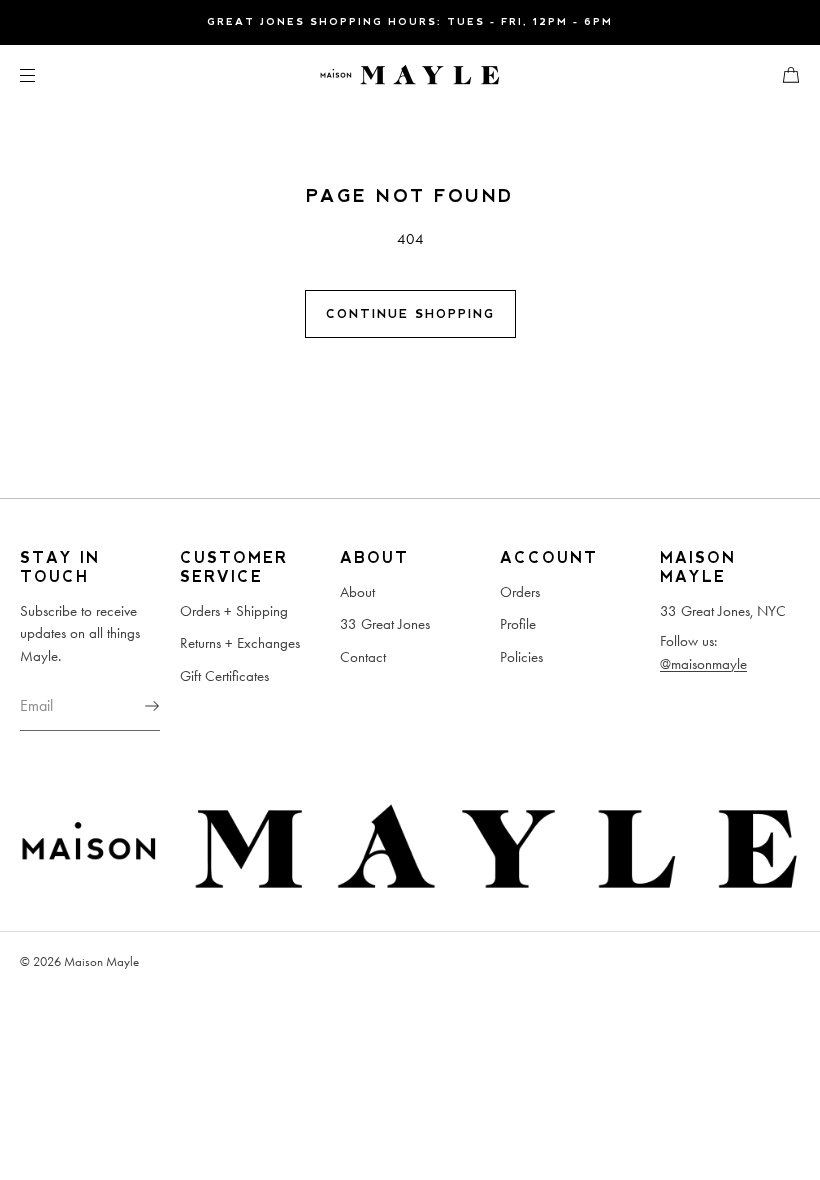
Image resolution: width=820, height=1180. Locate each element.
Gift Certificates (224, 676)
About (357, 592)
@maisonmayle (703, 664)
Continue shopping (410, 314)
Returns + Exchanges (240, 643)
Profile (518, 624)
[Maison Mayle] (410, 75)
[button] (783, 74)
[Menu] (44, 74)
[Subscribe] (135, 706)
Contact (363, 657)
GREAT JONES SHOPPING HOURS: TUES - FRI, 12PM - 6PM (410, 21)
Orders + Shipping (234, 611)
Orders (520, 592)
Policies (521, 657)
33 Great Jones (385, 624)
